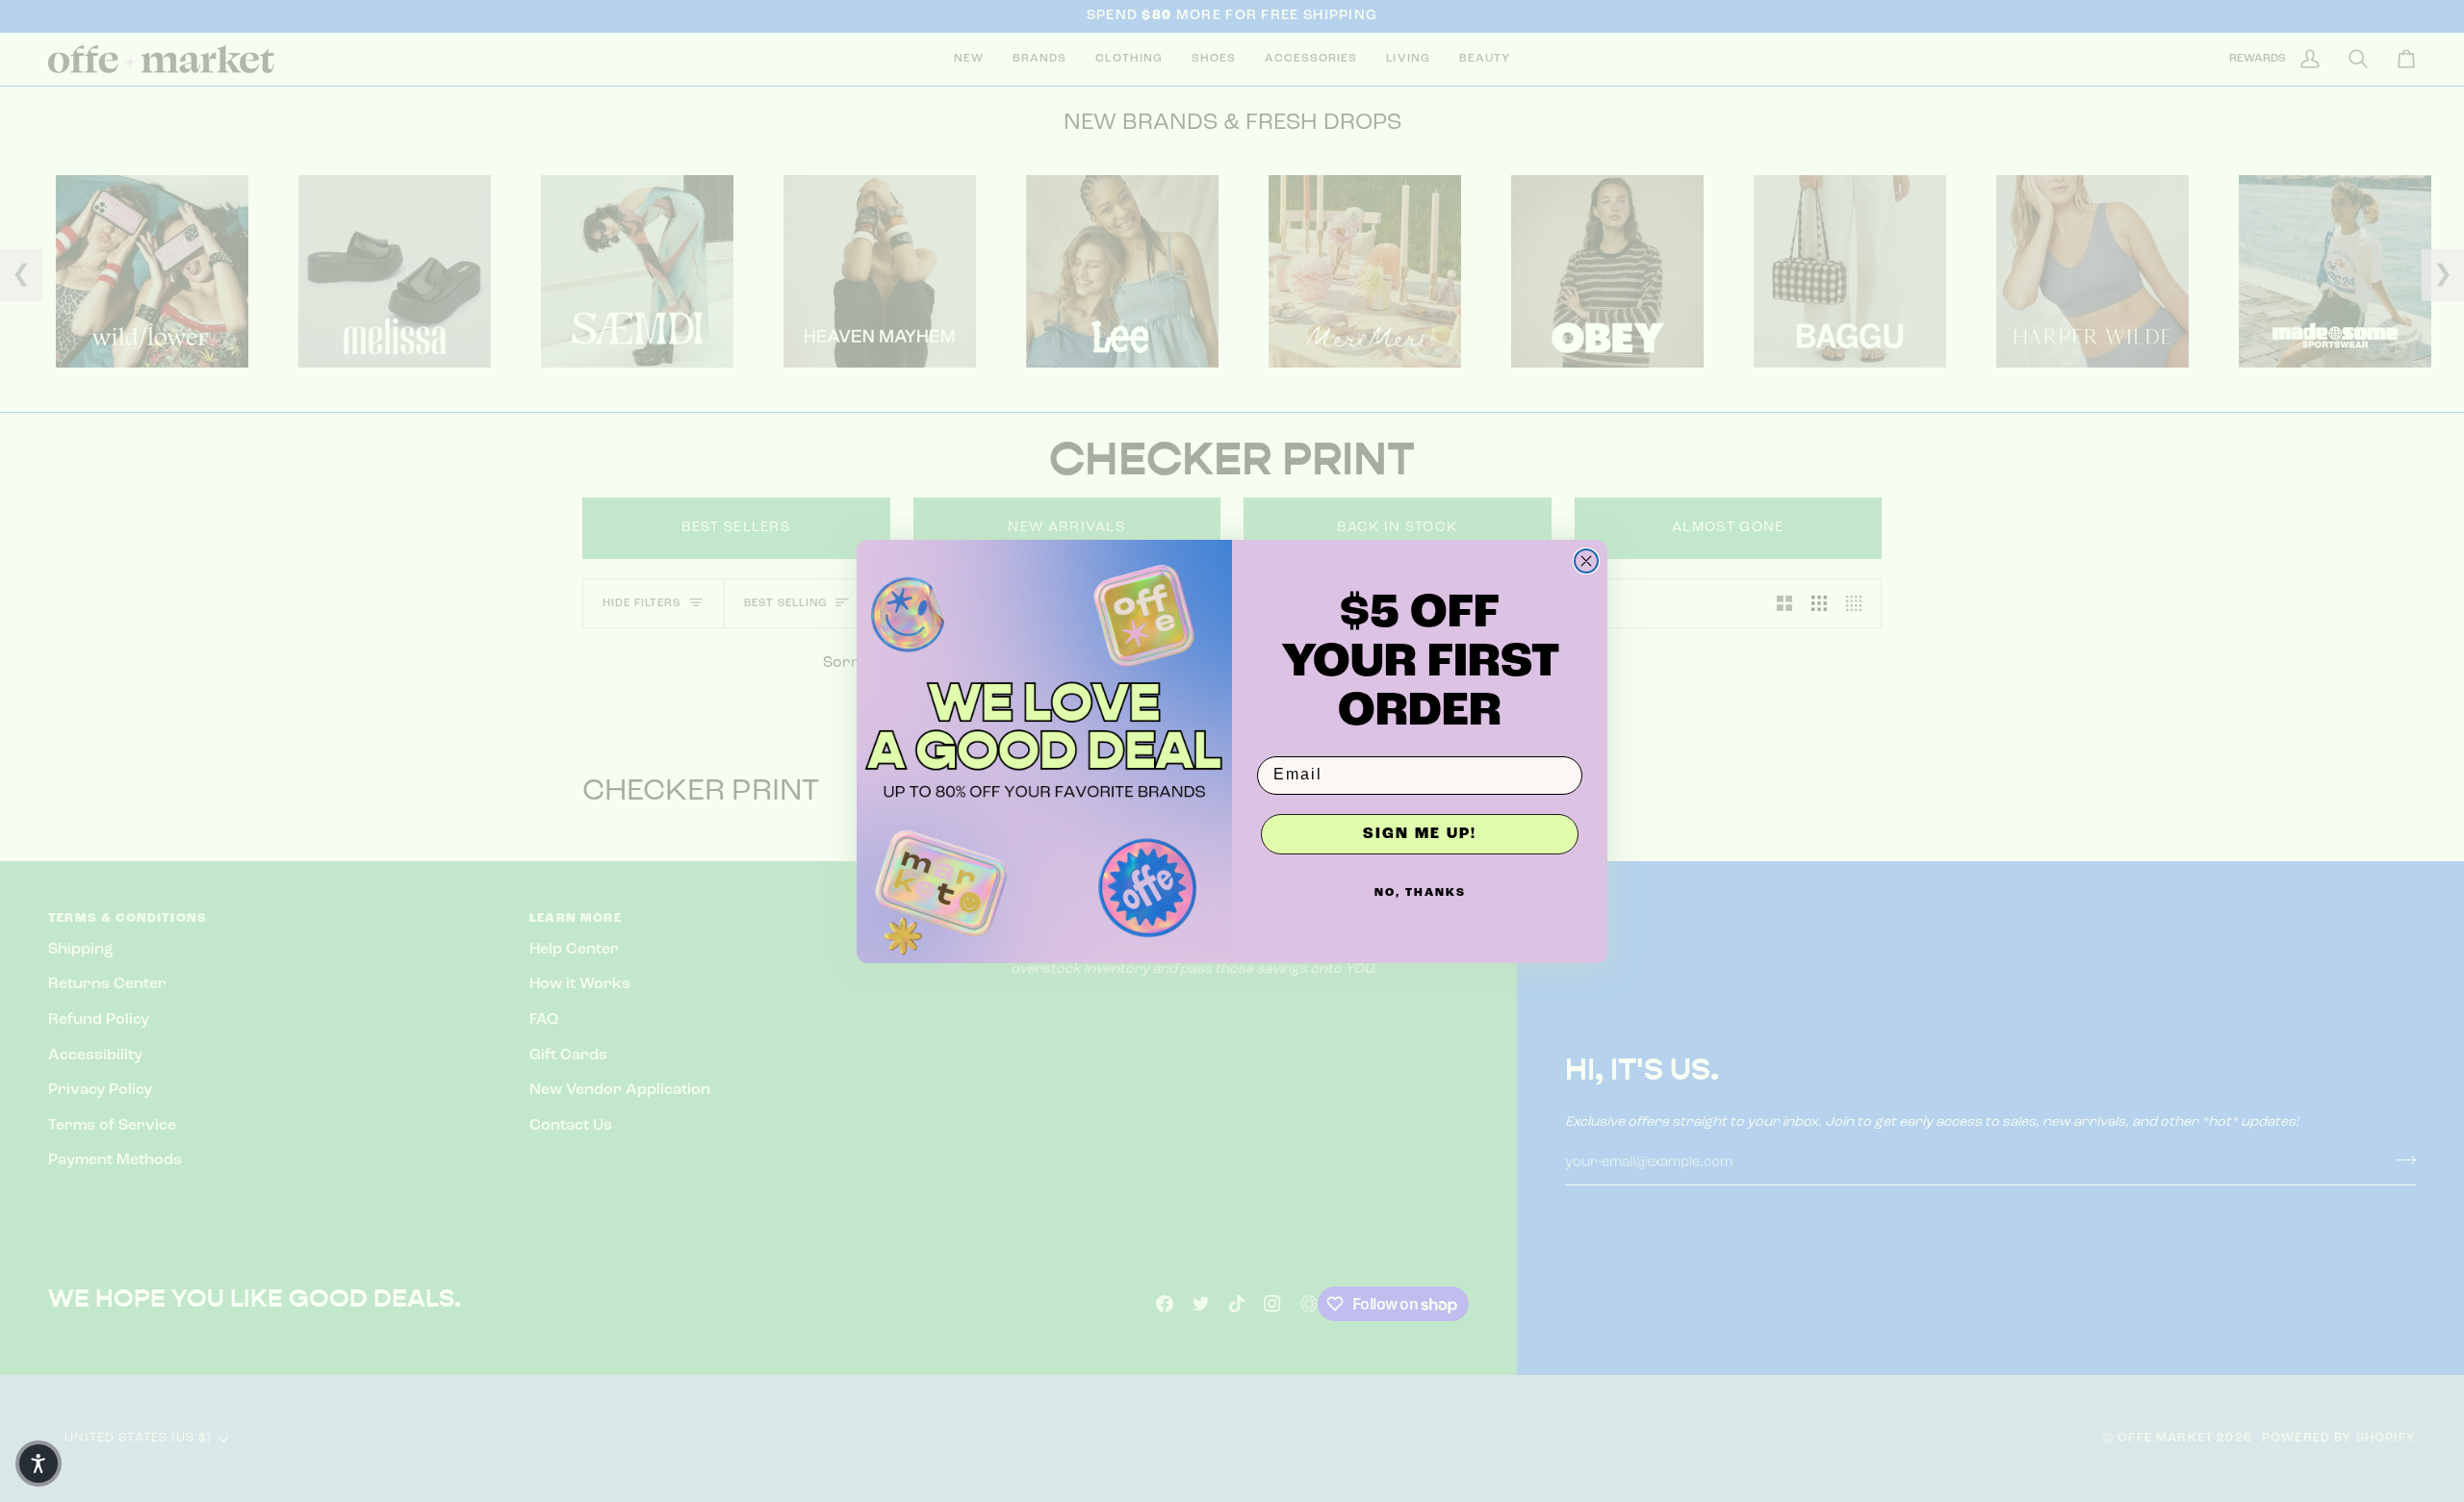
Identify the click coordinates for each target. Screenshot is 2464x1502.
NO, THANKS (1420, 893)
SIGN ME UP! (1420, 834)
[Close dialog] (1586, 561)
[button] (38, 1464)
